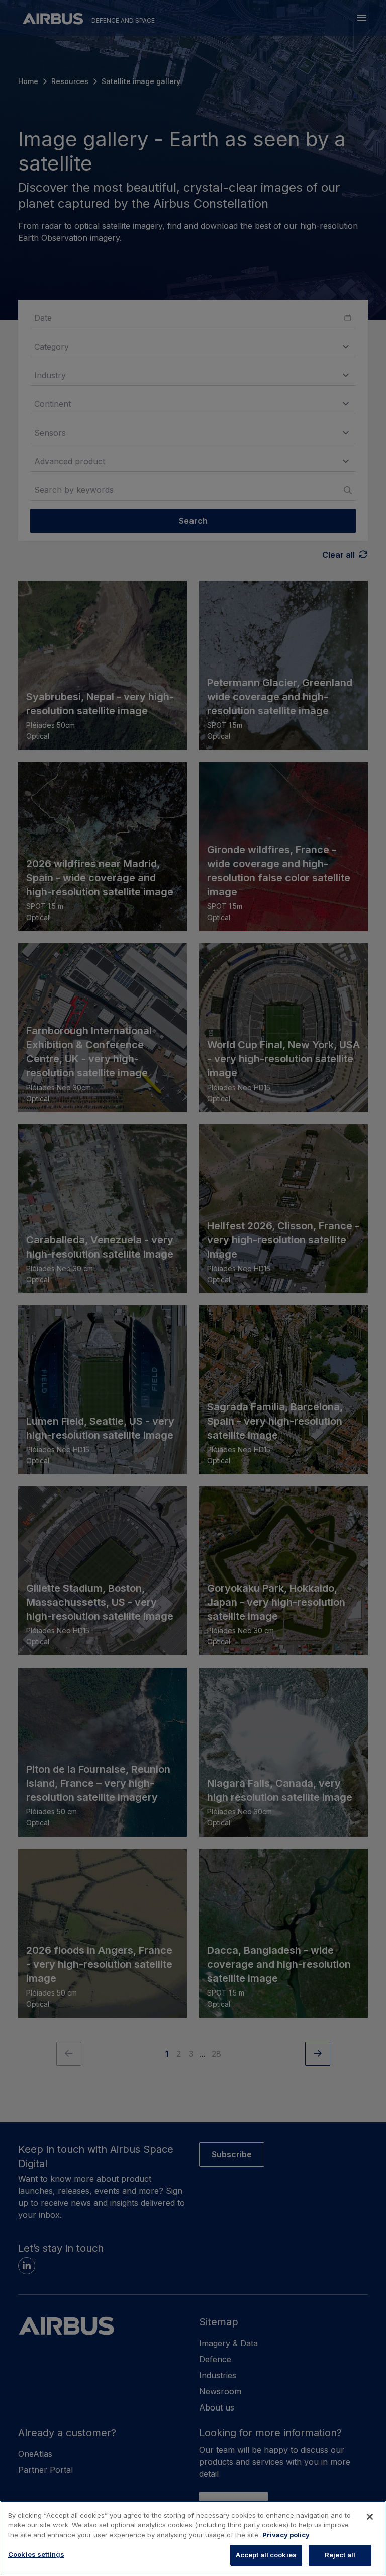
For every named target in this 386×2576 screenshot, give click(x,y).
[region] (193, 2538)
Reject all (340, 2555)
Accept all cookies (266, 2555)
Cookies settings (36, 2554)
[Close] (370, 2517)
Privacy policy (286, 2535)
